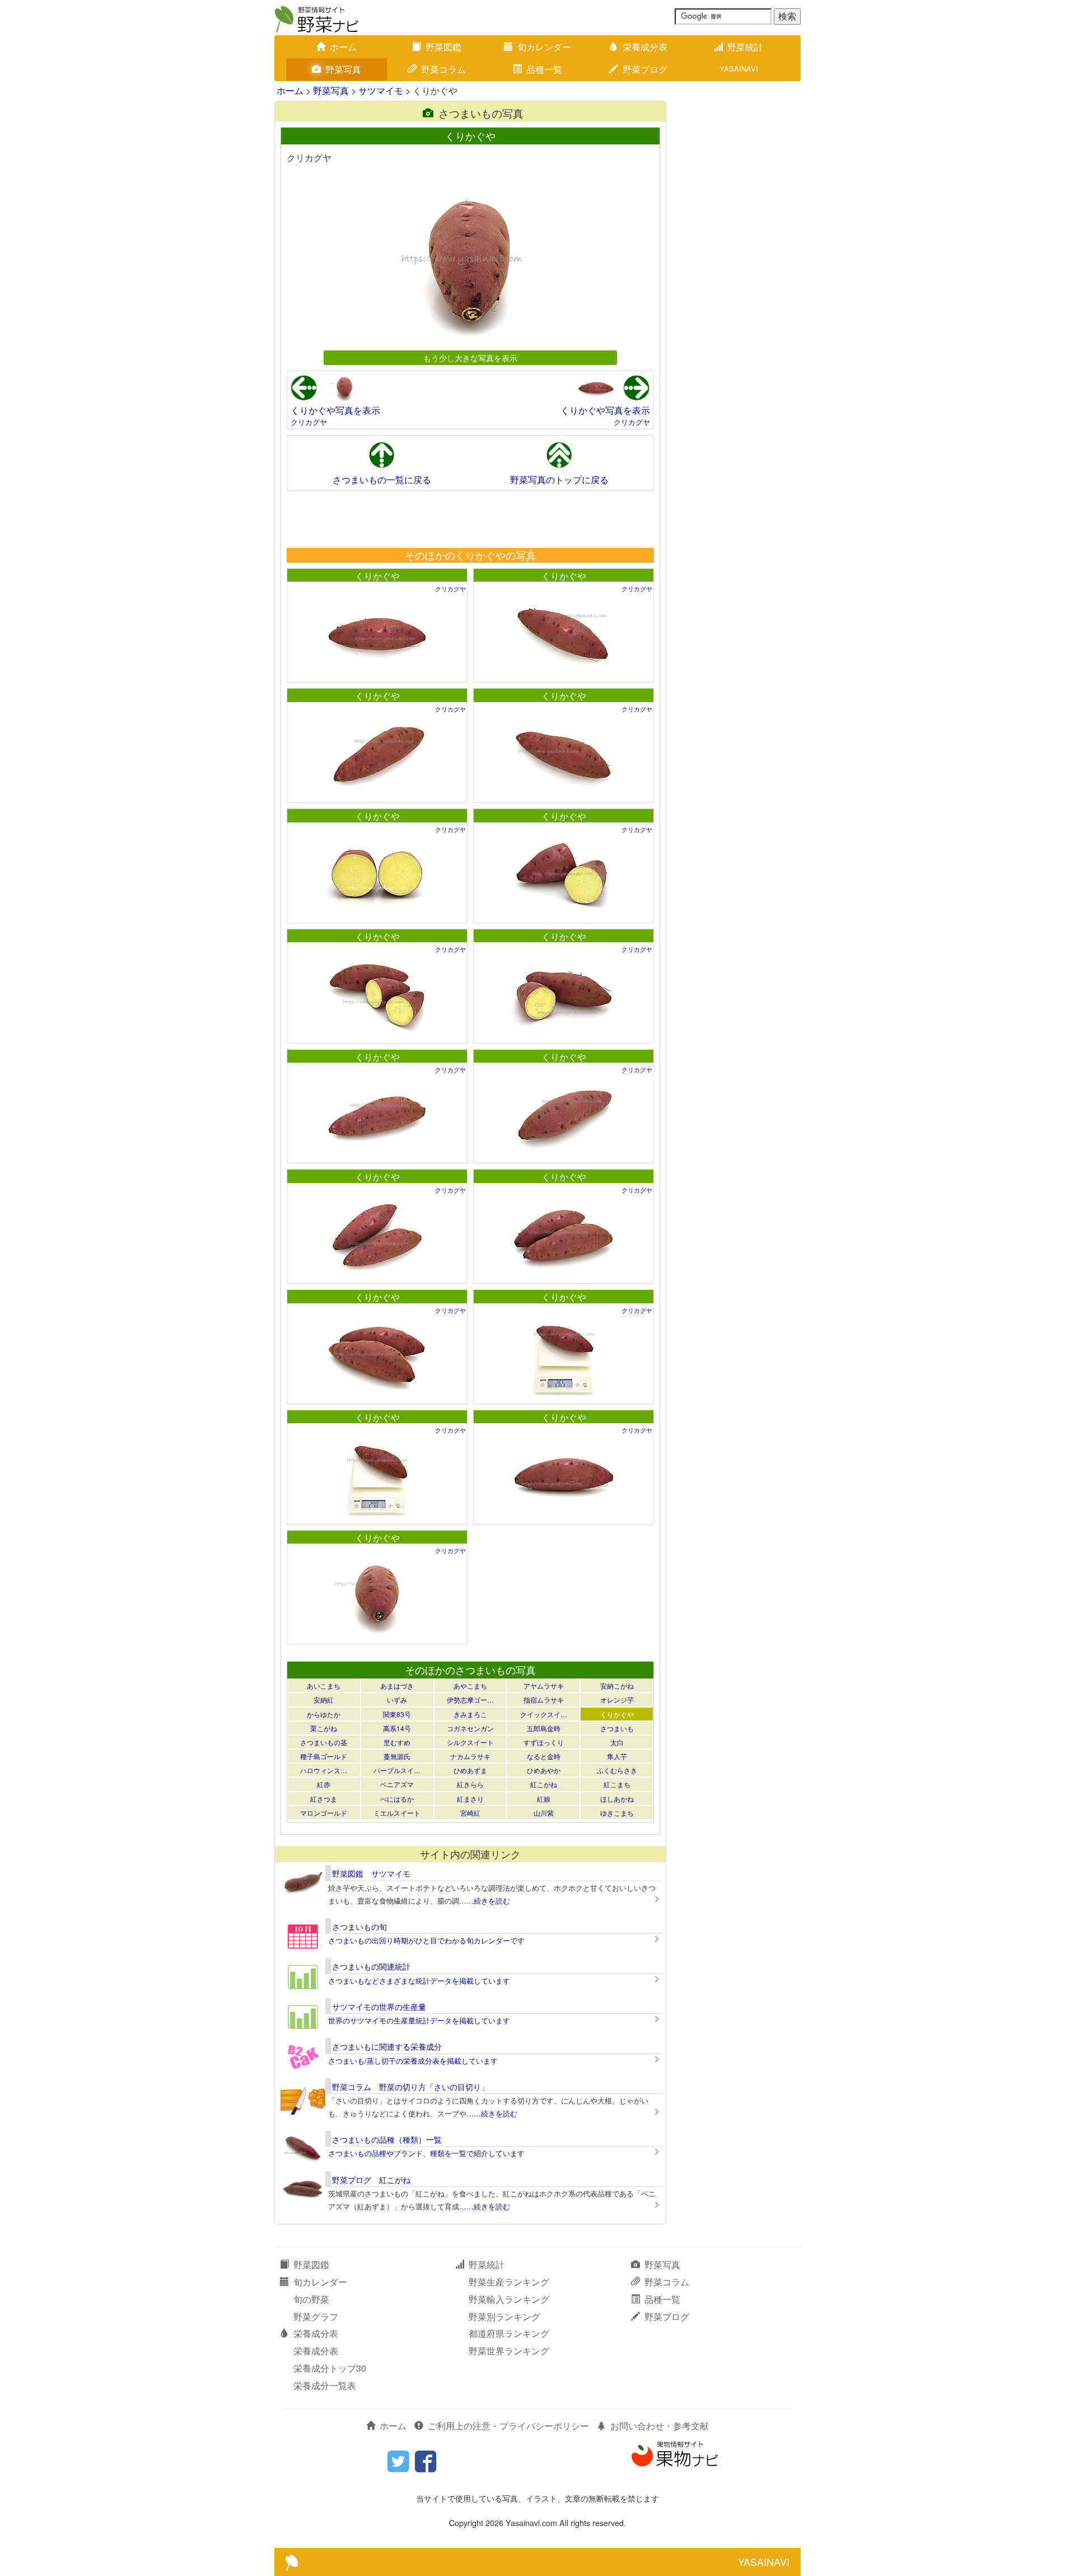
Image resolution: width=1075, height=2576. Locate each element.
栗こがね (324, 1728)
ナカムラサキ (470, 1756)
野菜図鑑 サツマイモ (371, 1873)
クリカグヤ (309, 422)
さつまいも (617, 1728)
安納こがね (617, 1686)
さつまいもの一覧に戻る (382, 480)
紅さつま (324, 1799)
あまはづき (397, 1686)
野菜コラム (443, 69)
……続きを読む (485, 1901)
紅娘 (544, 1799)
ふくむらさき (617, 1770)
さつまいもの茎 (324, 1742)
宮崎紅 (470, 1813)
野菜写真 (343, 69)
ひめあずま (470, 1770)
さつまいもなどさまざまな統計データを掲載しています (419, 1981)
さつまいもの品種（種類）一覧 (387, 2139)
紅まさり (470, 1799)
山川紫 (544, 1813)
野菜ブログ (645, 69)
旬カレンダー (544, 47)
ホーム (343, 47)
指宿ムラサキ (544, 1700)
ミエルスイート (397, 1813)
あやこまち (470, 1686)
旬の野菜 (311, 2299)
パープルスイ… (397, 1770)
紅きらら (470, 1784)
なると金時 (544, 1756)
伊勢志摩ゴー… (470, 1700)
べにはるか (397, 1799)
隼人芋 (617, 1756)
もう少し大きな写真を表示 (470, 357)
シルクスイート (470, 1742)
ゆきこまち (617, 1813)
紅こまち (617, 1784)
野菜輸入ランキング (509, 2299)
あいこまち (324, 1686)
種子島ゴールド (324, 1756)
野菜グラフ (316, 2316)
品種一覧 (544, 69)
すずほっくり (544, 1742)
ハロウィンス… (324, 1770)
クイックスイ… (544, 1714)
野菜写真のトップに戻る (559, 480)
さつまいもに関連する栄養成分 (387, 2046)
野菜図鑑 (443, 47)
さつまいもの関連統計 (371, 1966)
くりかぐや (377, 576)
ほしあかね (617, 1799)
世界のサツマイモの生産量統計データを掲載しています (419, 2020)
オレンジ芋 (617, 1700)
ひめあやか (544, 1770)
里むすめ (397, 1742)
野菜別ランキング (504, 2316)
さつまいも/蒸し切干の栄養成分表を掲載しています (413, 2061)
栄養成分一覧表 (325, 2385)
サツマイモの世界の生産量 (379, 2007)
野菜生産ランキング (509, 2282)
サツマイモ (381, 90)
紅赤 (324, 1784)
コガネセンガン (470, 1728)
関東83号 (397, 1714)
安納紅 (324, 1700)
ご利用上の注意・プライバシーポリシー (508, 2426)
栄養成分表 (645, 47)
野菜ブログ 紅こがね (371, 2180)
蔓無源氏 (397, 1756)
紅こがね (544, 1784)
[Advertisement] (470, 519)
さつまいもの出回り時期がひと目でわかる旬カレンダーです (426, 1940)
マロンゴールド (324, 1813)
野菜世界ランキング (509, 2351)
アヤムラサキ (544, 1686)
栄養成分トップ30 (330, 2368)
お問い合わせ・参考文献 (660, 2426)
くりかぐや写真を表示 (335, 410)
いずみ (397, 1700)
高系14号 (397, 1728)
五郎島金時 (544, 1728)
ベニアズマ (397, 1784)
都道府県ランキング (509, 2333)
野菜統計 (745, 47)
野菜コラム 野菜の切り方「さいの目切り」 (410, 2087)
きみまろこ (470, 1714)
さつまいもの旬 (359, 1927)
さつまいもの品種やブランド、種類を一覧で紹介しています (426, 2153)
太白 (617, 1742)
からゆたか (324, 1714)
